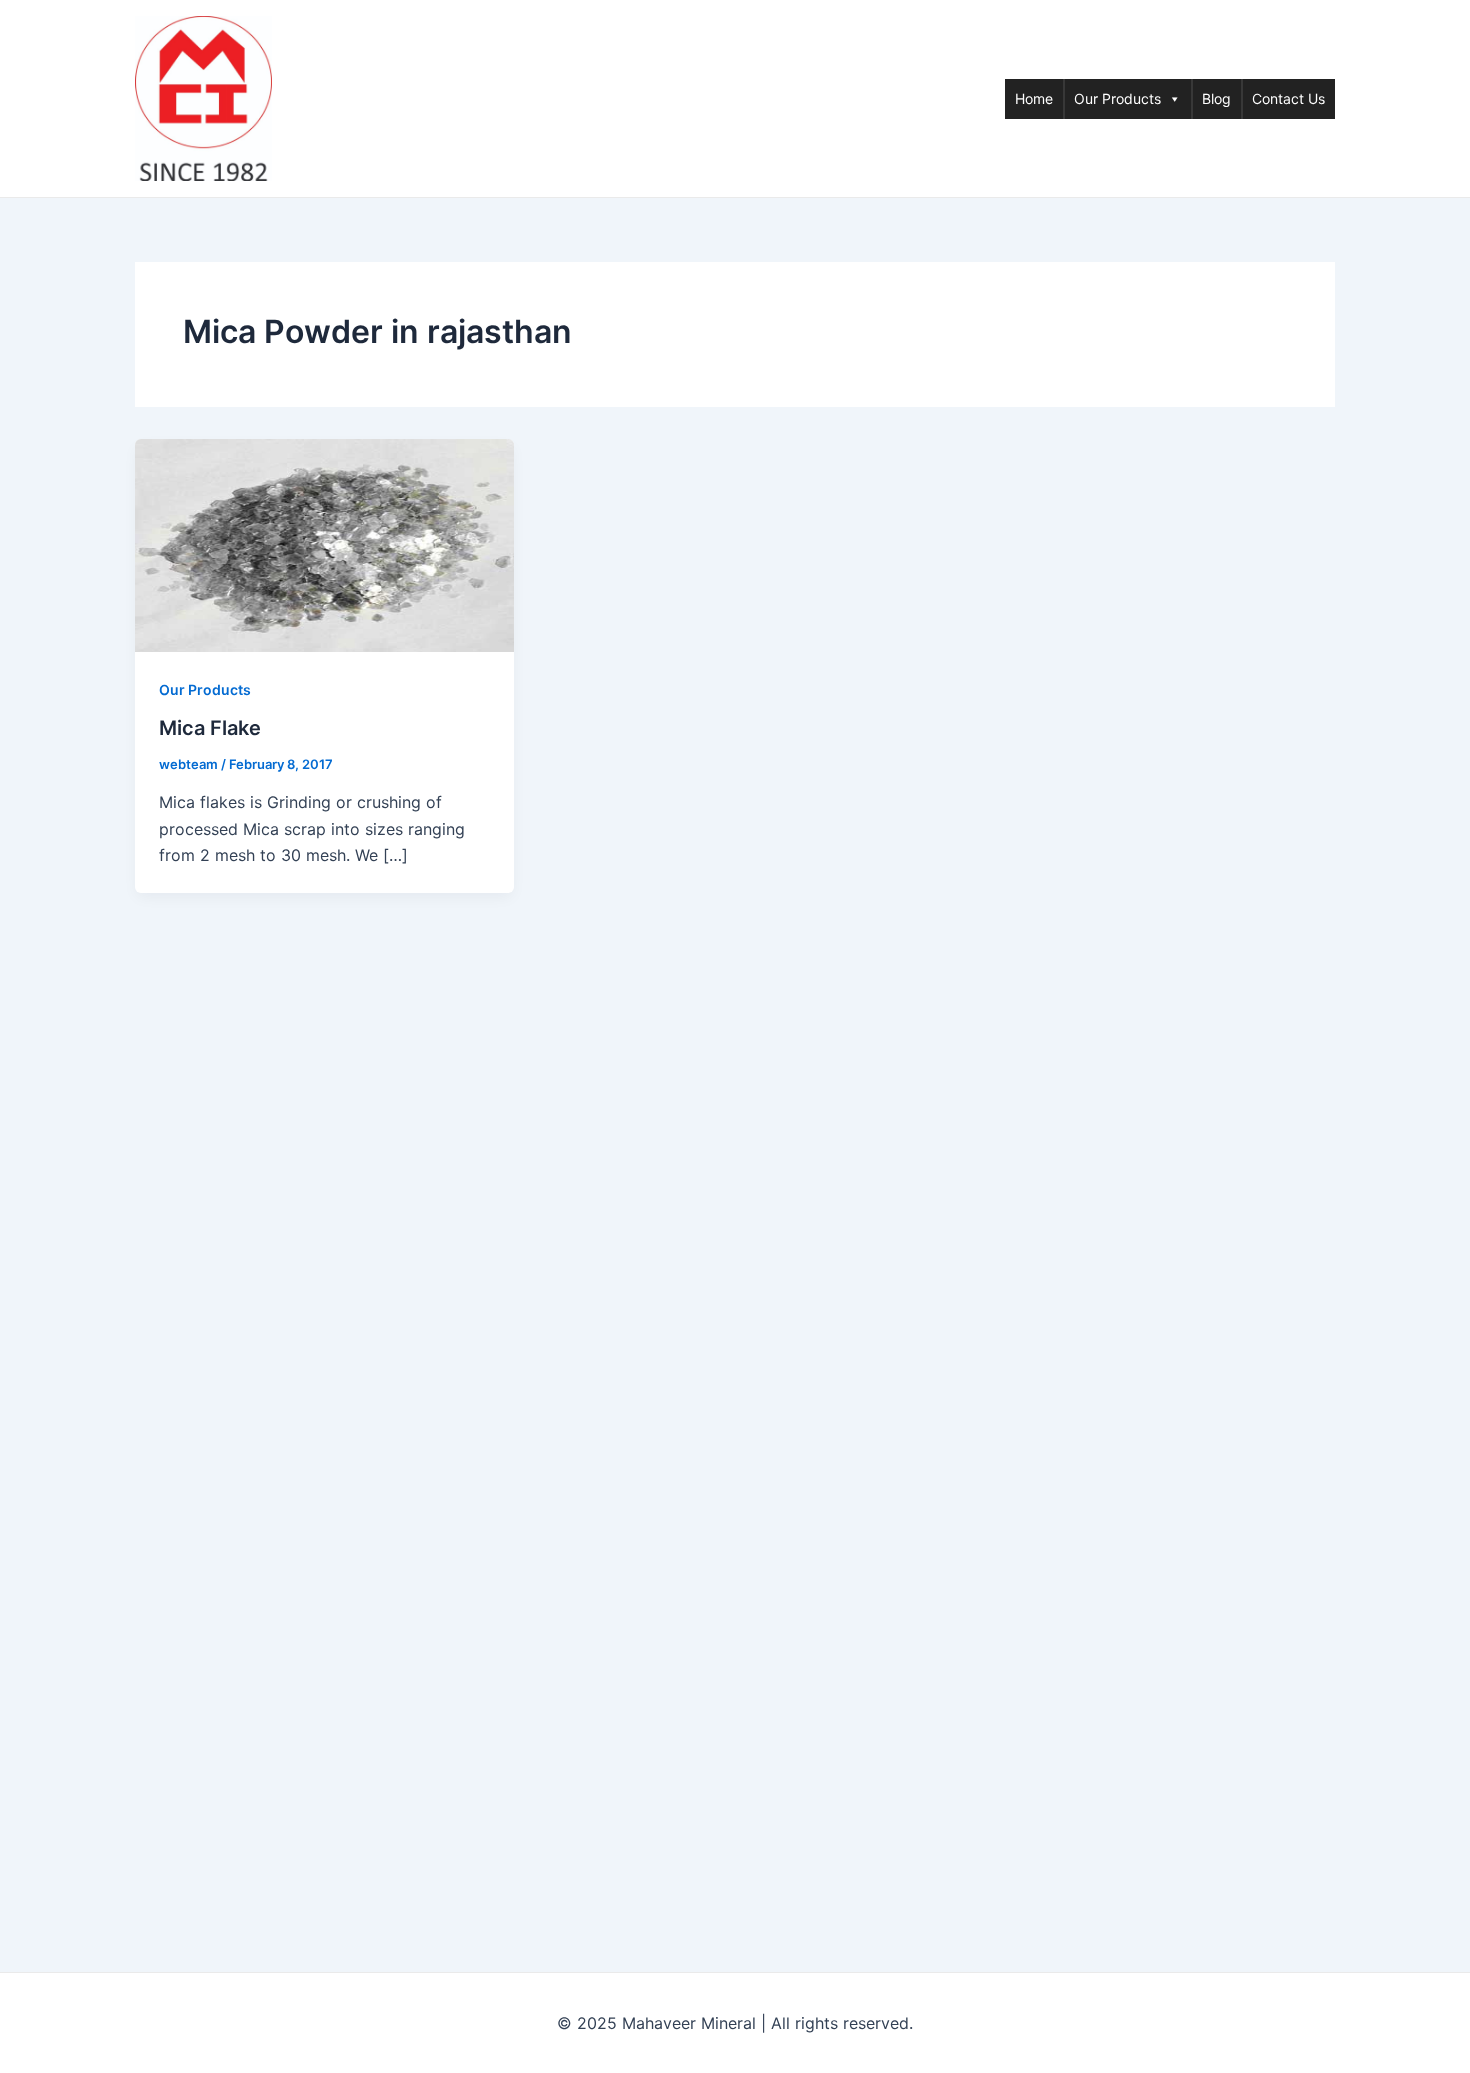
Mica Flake (210, 728)
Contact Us (1288, 98)
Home (1034, 98)
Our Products (1117, 98)
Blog (1216, 98)
